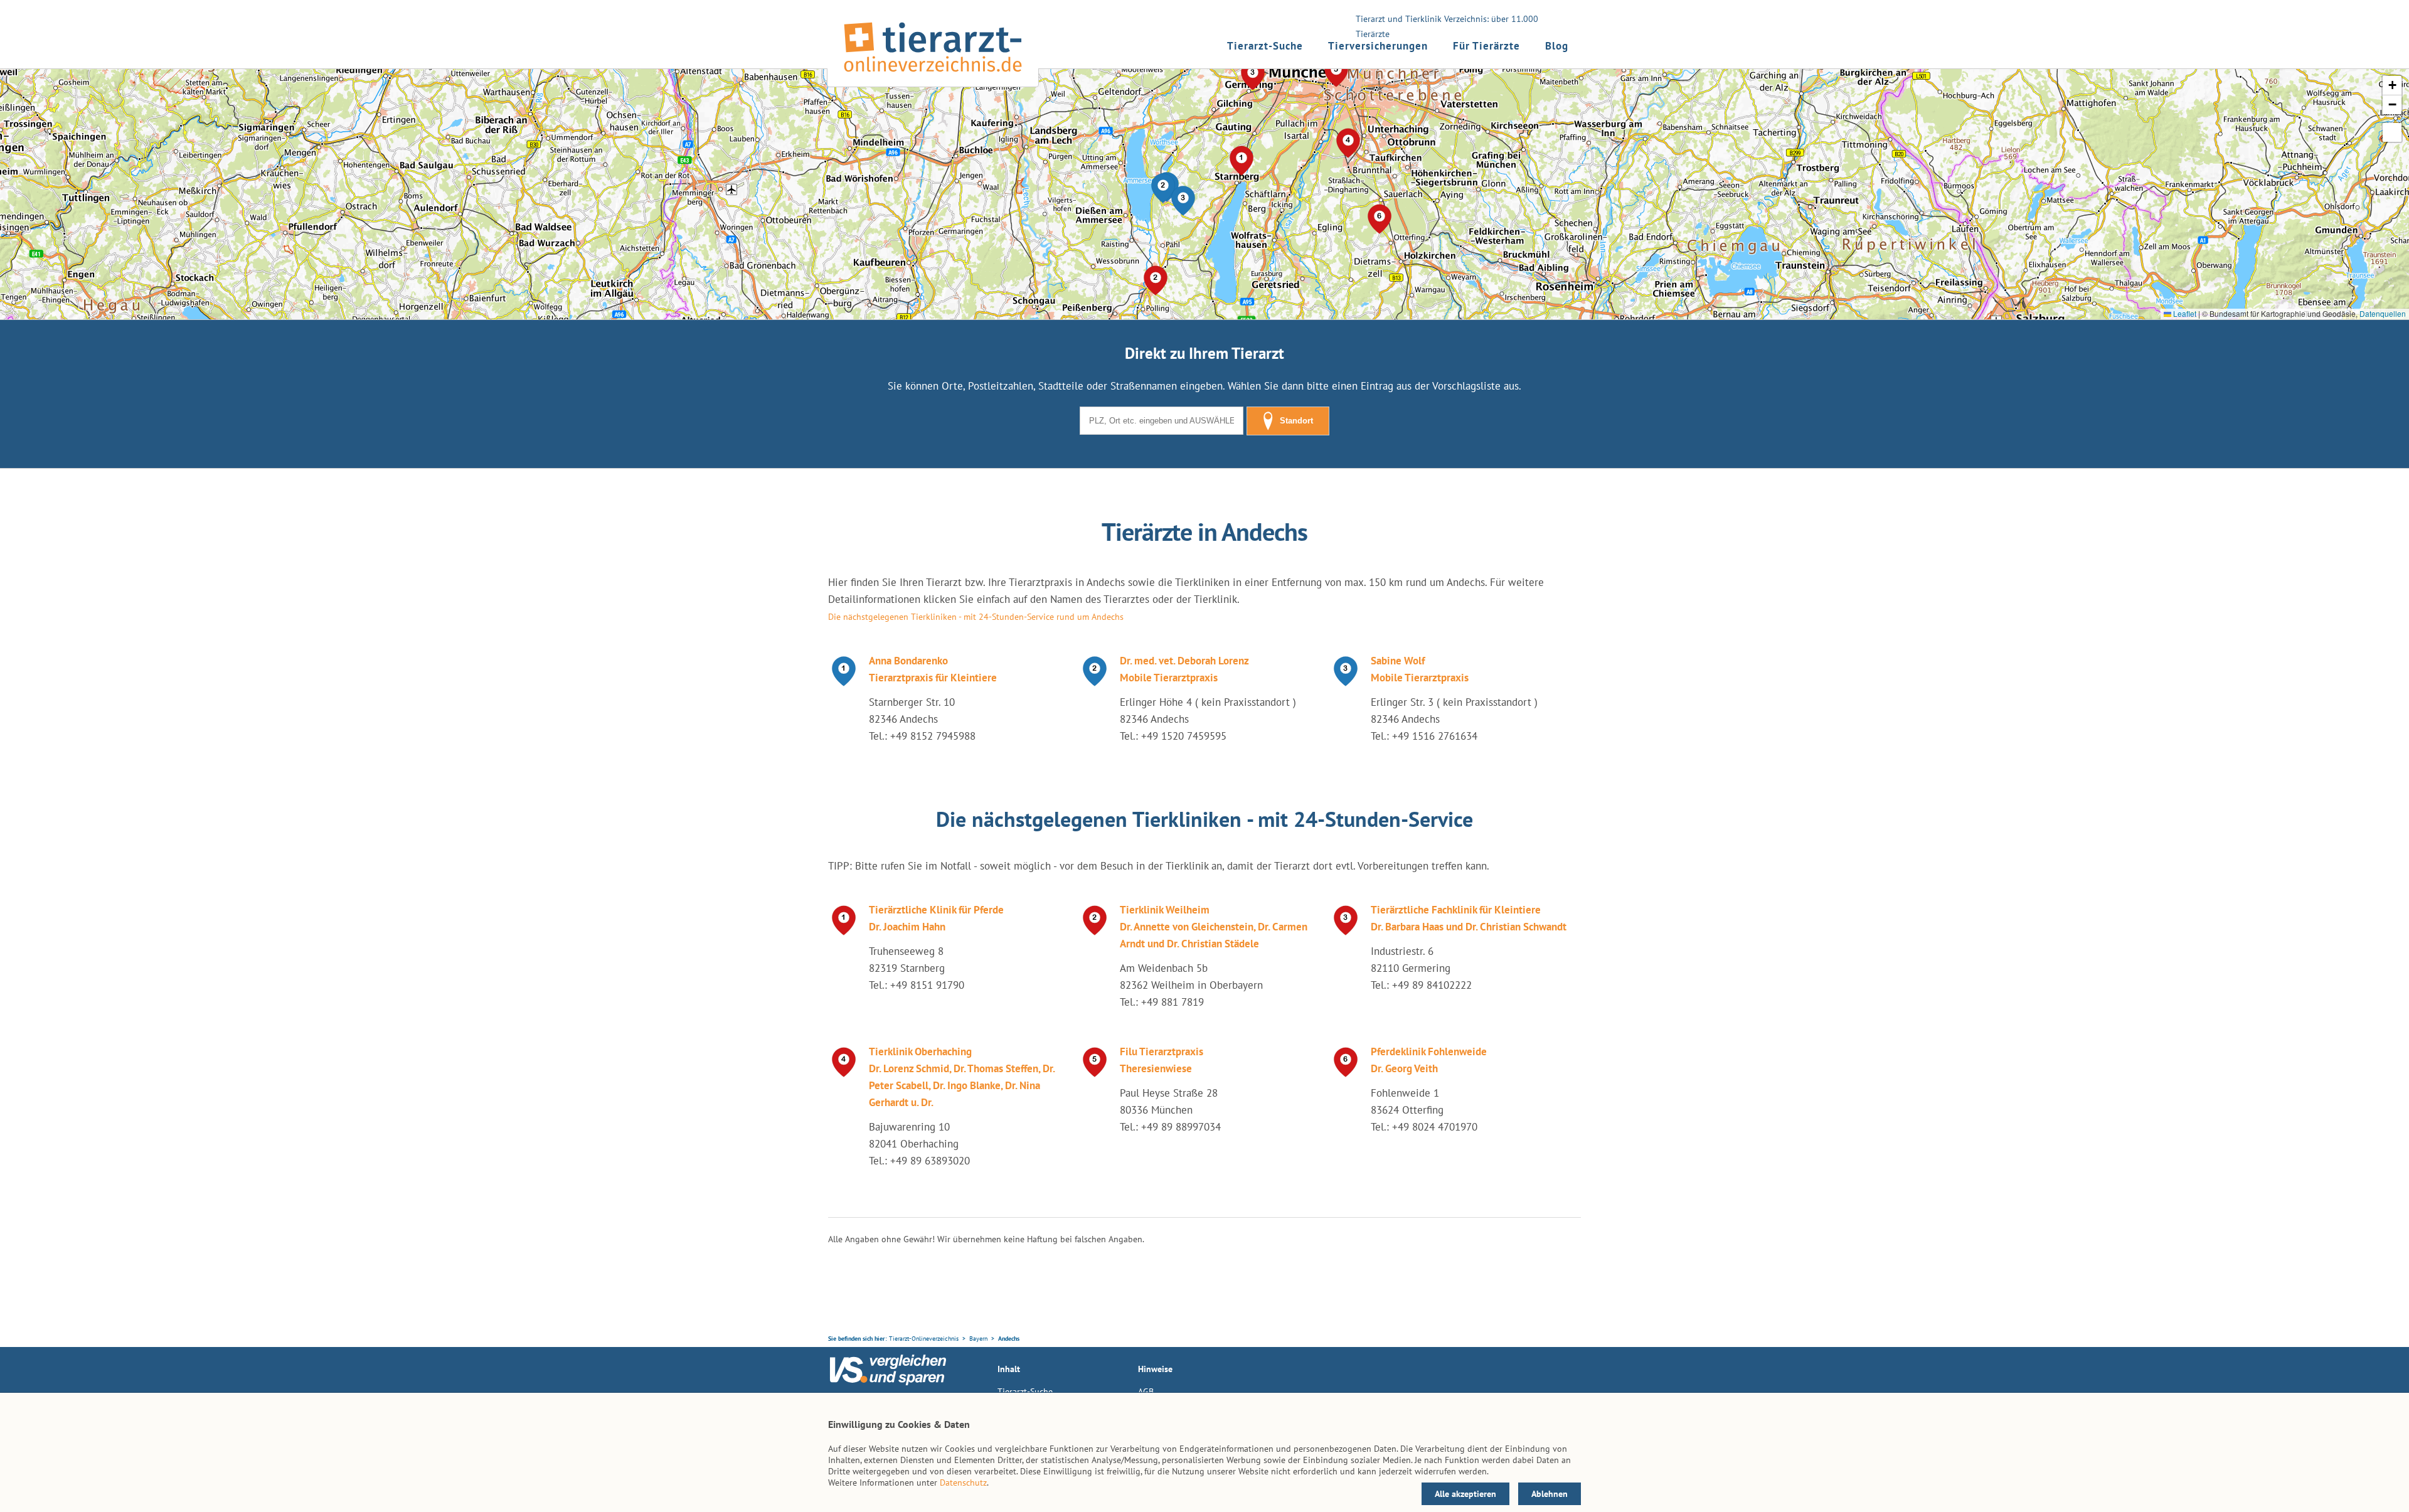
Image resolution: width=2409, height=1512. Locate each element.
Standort (1296, 421)
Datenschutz (963, 1483)
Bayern (978, 1339)
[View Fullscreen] (2392, 132)
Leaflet (2184, 313)
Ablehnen (1550, 1494)
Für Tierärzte (1486, 46)
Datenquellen (2383, 313)
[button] (1163, 188)
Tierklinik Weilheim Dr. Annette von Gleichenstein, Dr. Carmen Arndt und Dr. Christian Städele (1214, 927)
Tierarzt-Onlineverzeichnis (924, 1339)
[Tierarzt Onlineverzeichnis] (933, 75)
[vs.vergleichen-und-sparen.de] (888, 1382)
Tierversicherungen (1378, 46)
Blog (1557, 46)
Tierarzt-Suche (1265, 46)
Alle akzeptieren (1465, 1494)
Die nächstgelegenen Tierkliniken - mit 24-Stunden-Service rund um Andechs (976, 617)
